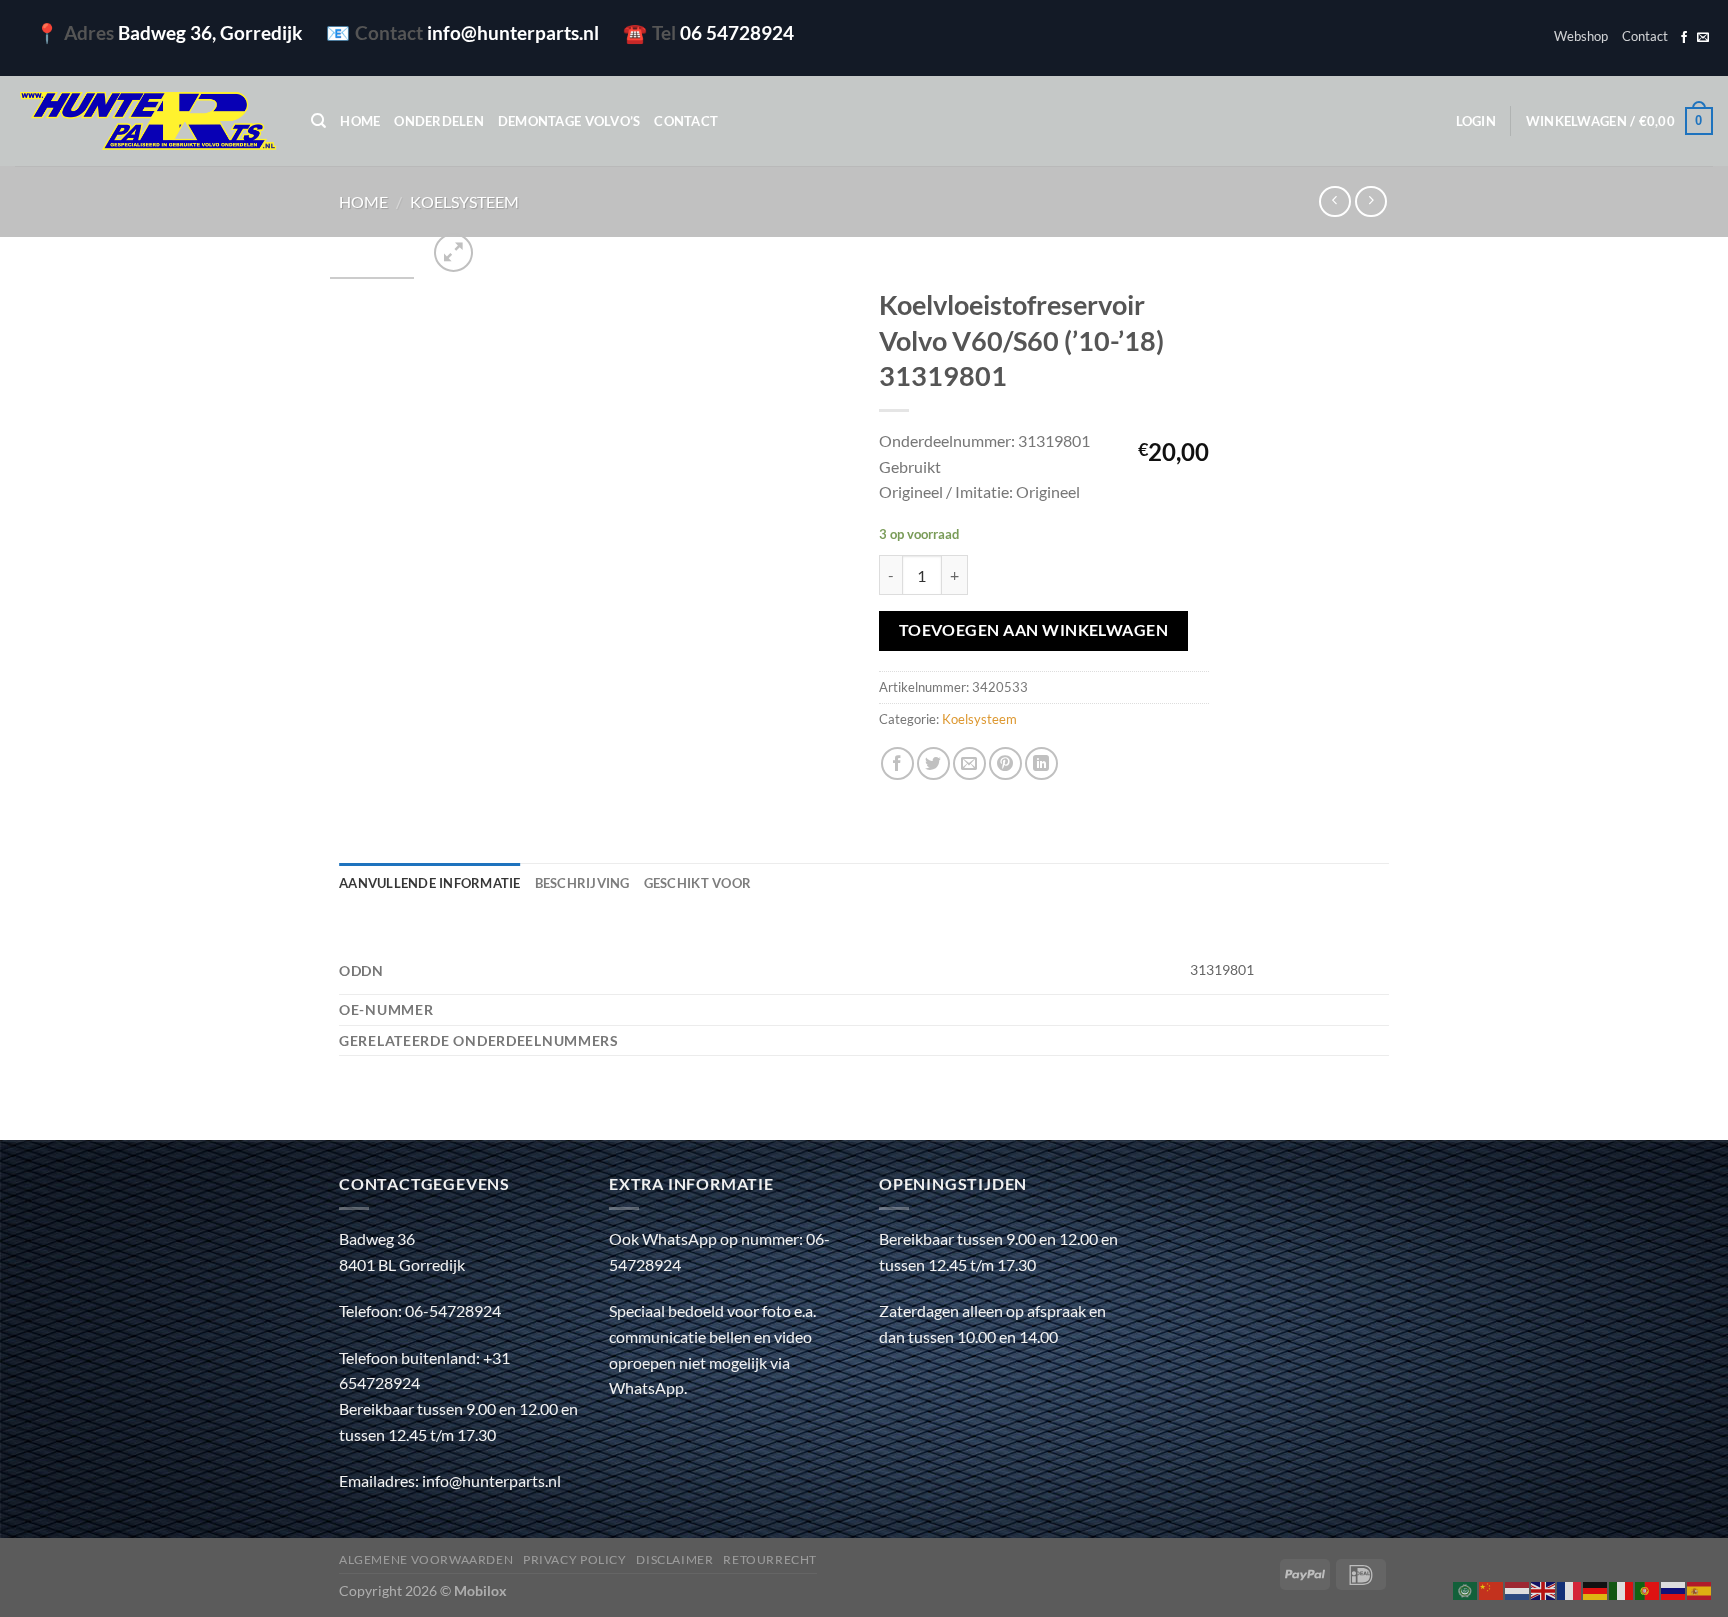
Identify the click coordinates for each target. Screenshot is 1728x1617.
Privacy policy (575, 1559)
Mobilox (480, 1590)
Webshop (1581, 36)
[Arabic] (1466, 1588)
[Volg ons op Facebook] (1684, 38)
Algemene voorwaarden (426, 1559)
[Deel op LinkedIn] (1041, 763)
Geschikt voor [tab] (697, 883)
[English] (1544, 1588)
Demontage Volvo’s (569, 121)
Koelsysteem (464, 201)
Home (360, 121)
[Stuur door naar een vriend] (969, 763)
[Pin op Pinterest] (1005, 763)
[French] (1570, 1588)
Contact (1645, 36)
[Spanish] (1700, 1588)
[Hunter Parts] (148, 121)
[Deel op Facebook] (897, 763)
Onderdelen (439, 121)
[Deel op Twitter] (933, 763)
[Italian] (1622, 1588)
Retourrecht (770, 1559)
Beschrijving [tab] (582, 883)
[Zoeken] (318, 121)
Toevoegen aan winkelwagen (1034, 630)
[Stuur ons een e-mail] (1703, 38)
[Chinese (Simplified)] (1492, 1588)
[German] (1596, 1588)
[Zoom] (453, 252)
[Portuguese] (1648, 1588)
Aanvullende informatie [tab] (430, 883)
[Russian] (1674, 1588)
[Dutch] (1518, 1588)
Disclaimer (674, 1559)
